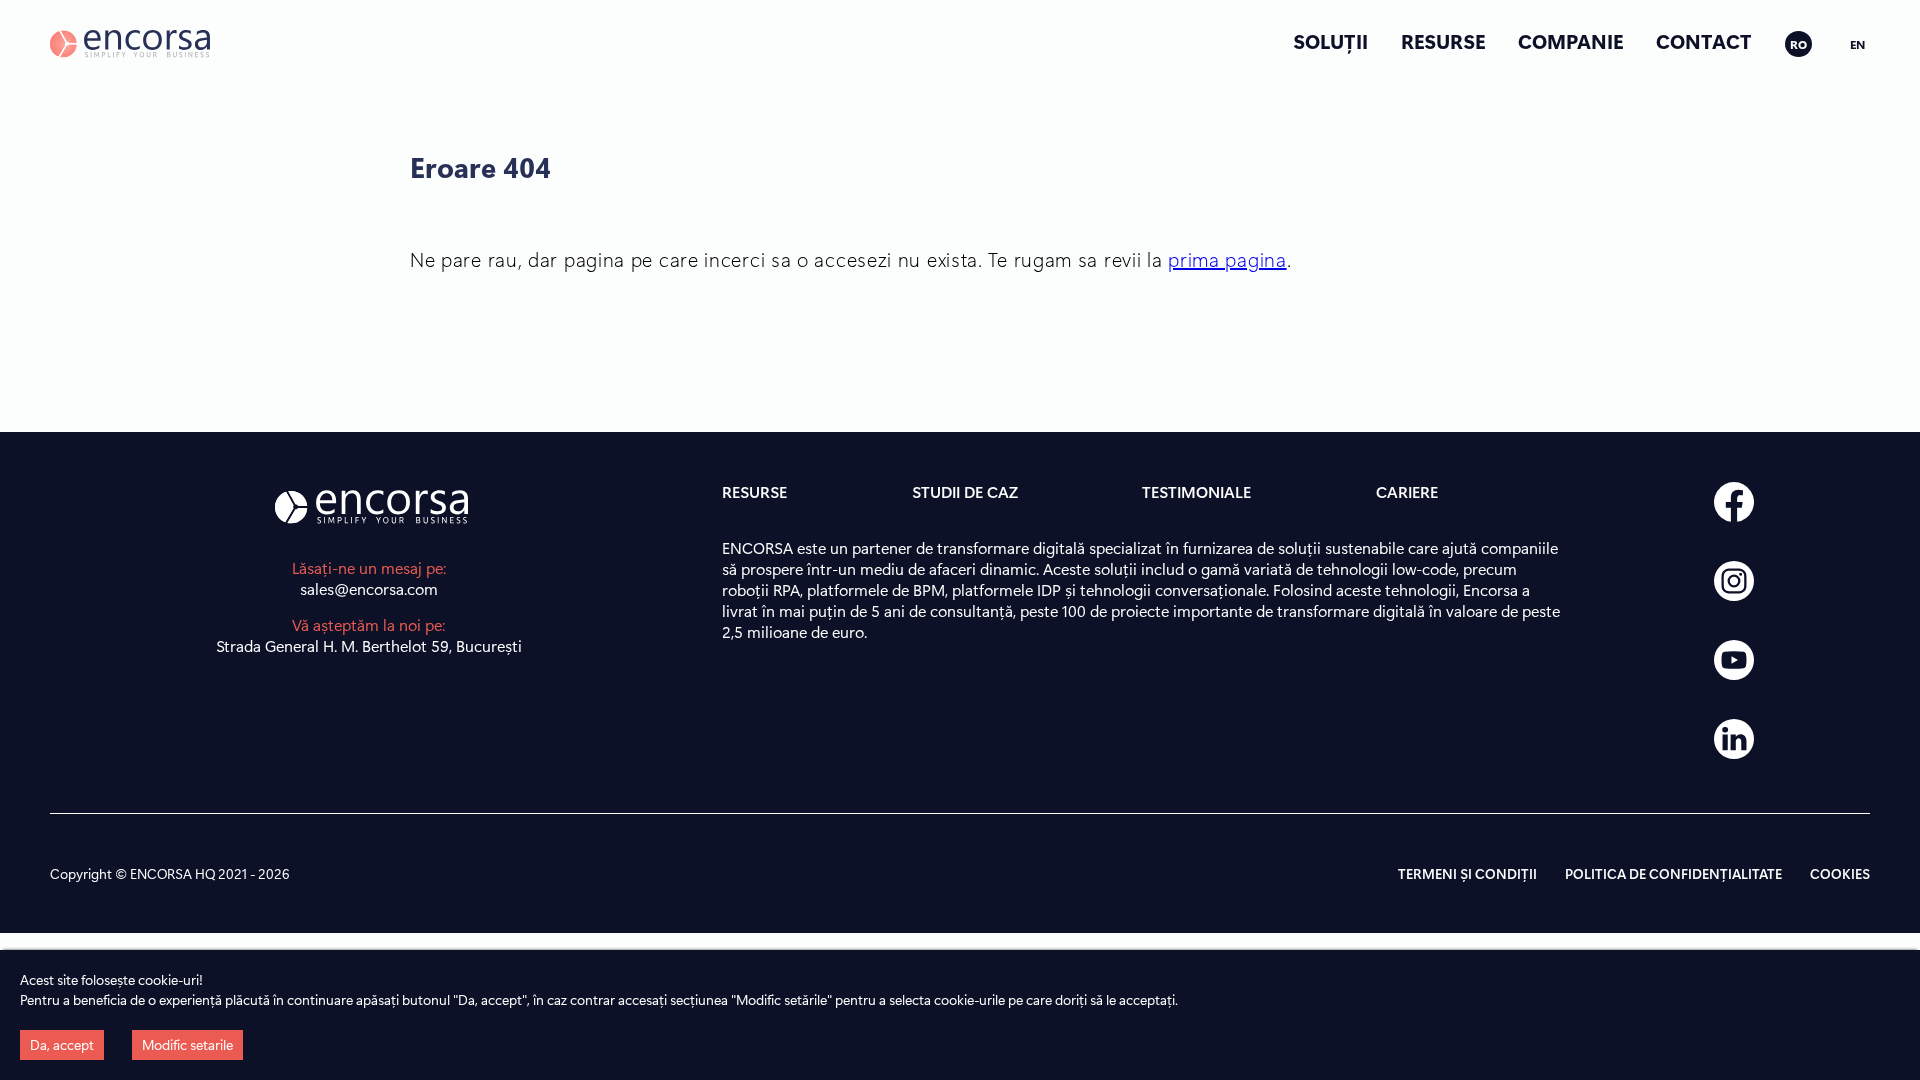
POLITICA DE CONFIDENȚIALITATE (1673, 873)
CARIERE (1407, 491)
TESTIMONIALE (1196, 491)
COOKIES (1840, 873)
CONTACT (1704, 40)
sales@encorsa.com (369, 588)
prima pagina (1227, 258)
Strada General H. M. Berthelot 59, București (369, 645)
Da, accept (62, 1044)
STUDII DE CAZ (965, 491)
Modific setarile (187, 1044)
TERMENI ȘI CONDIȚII (1467, 873)
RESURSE (1443, 40)
